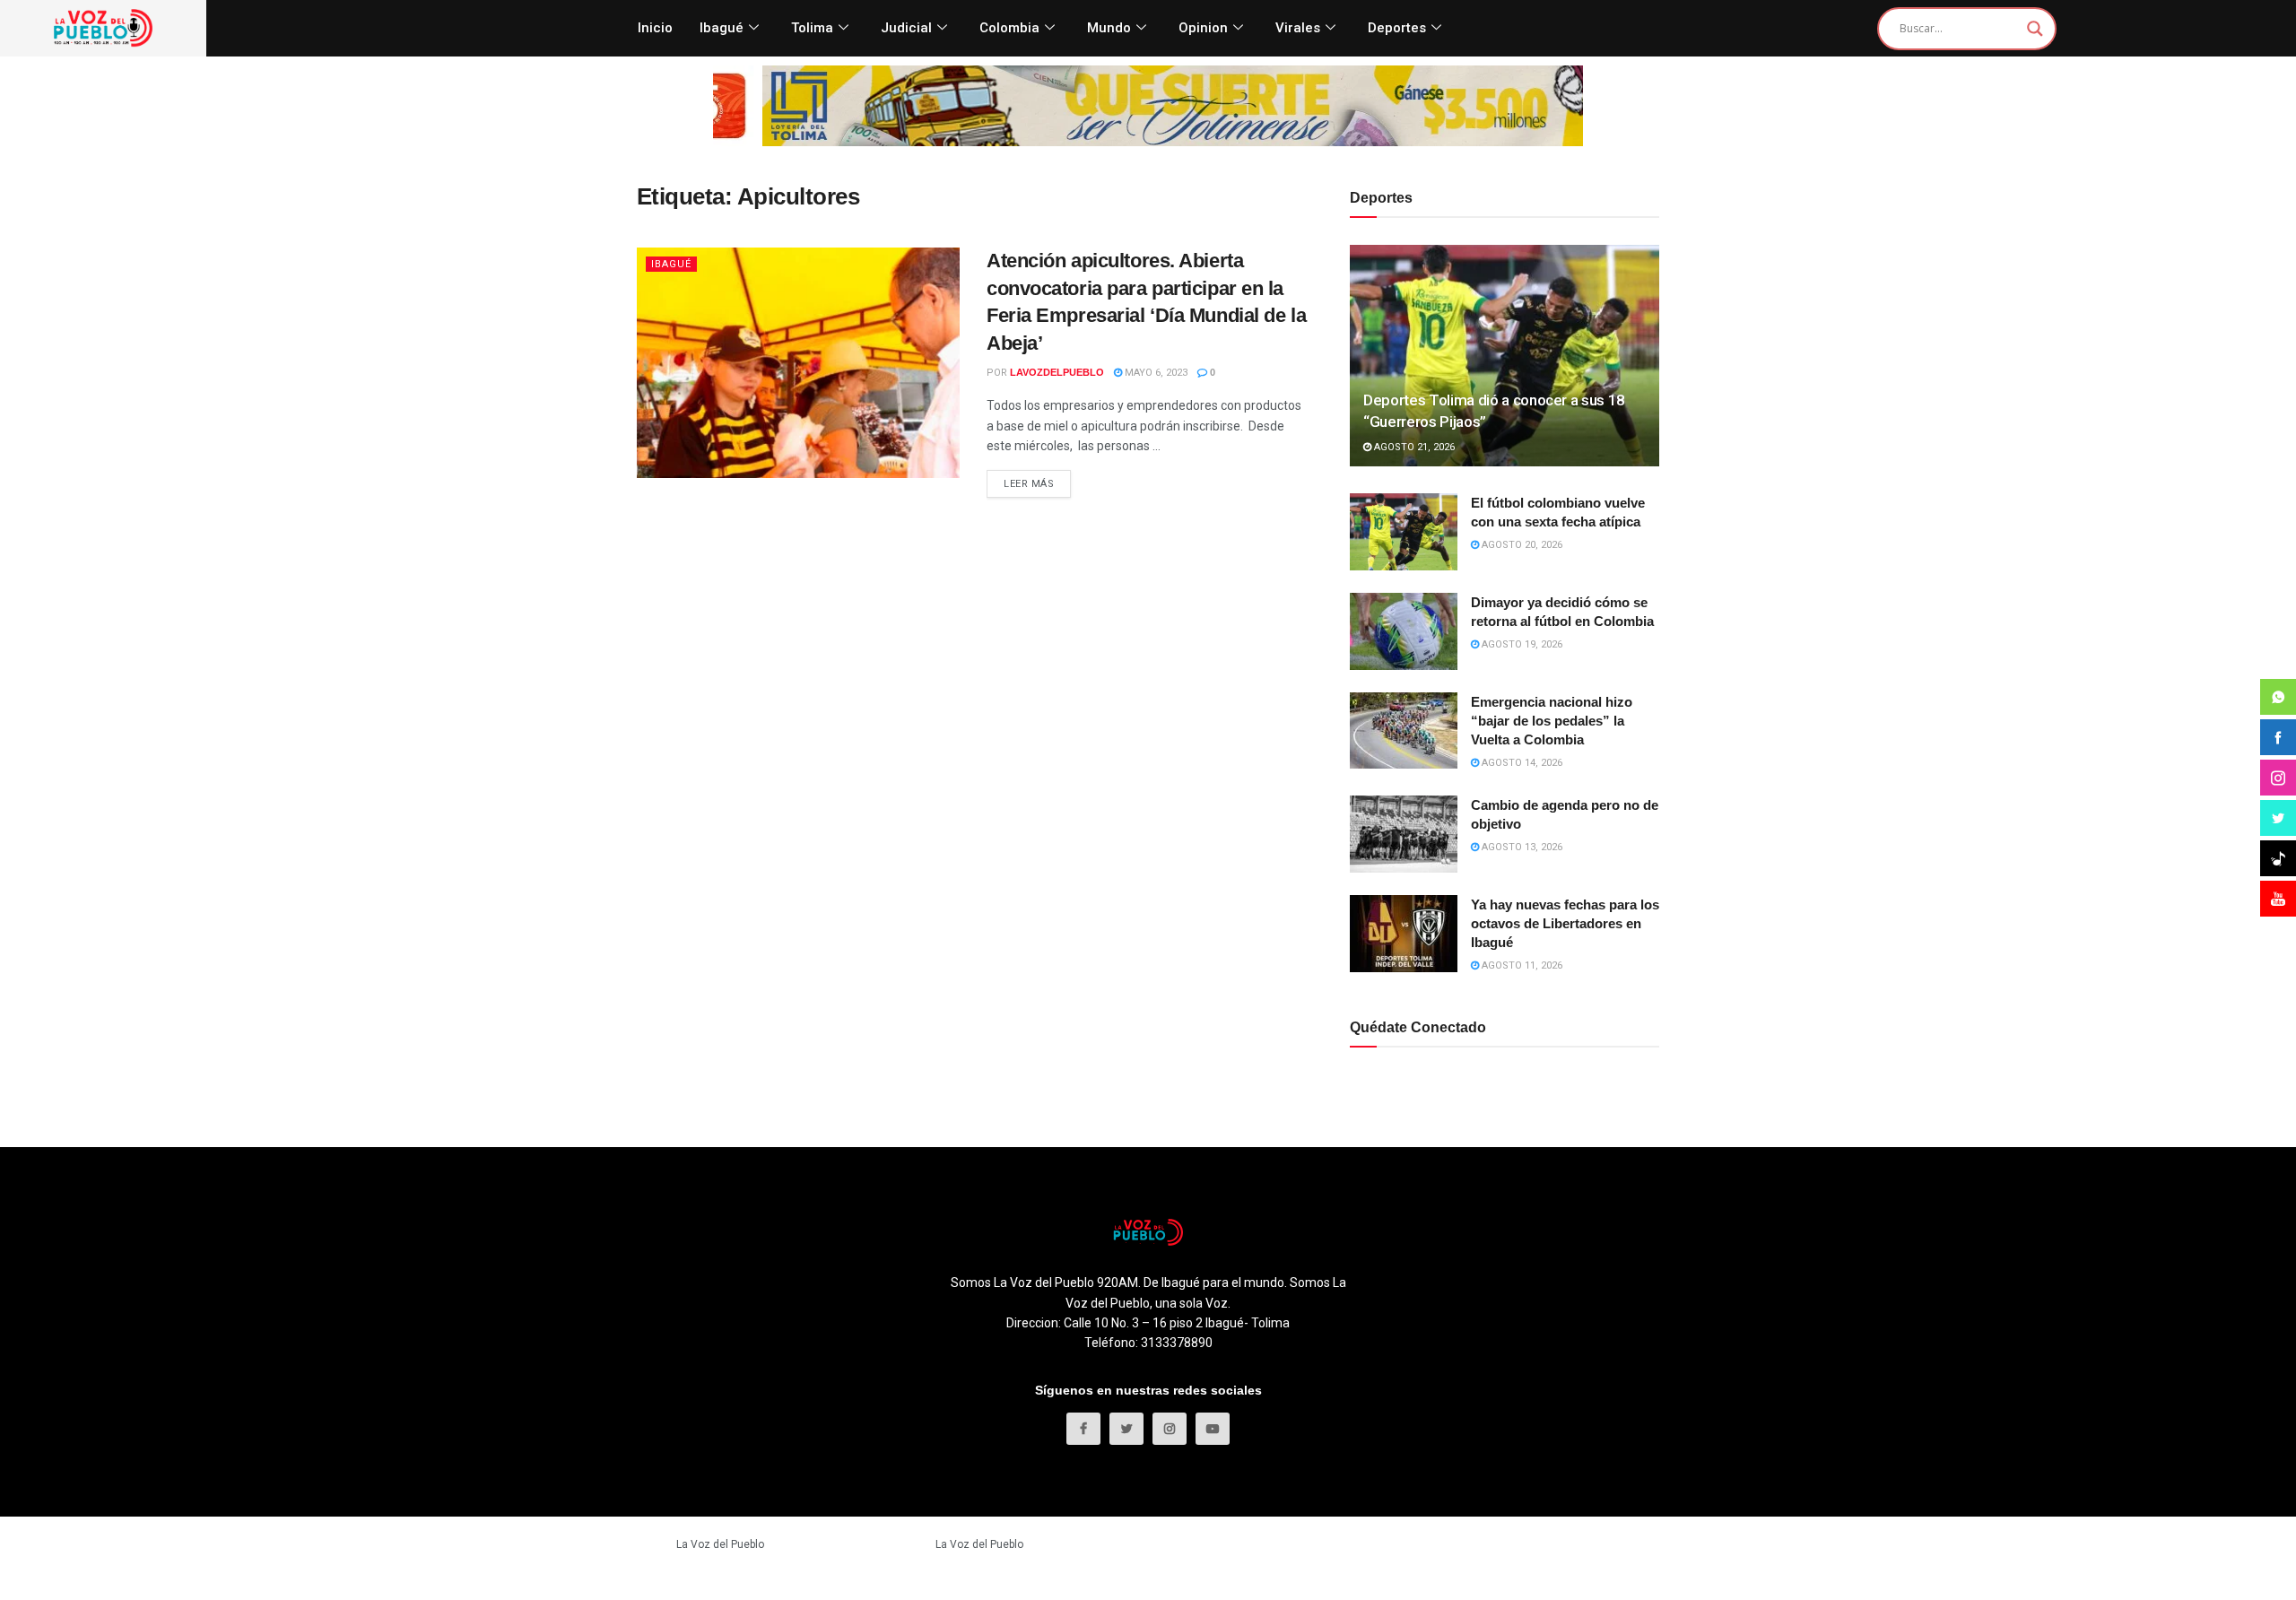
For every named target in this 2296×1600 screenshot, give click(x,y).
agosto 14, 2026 (1521, 763)
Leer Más (1029, 484)
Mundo (1109, 28)
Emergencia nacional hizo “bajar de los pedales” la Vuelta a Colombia (1552, 721)
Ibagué (722, 28)
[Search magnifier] (2035, 29)
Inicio (655, 28)
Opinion (1203, 28)
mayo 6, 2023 (1155, 373)
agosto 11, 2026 (1521, 965)
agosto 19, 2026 (1521, 644)
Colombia (1009, 28)
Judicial (906, 28)
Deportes (1397, 28)
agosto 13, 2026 (1521, 847)
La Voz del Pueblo (720, 1544)
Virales (1298, 28)
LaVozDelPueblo (1057, 372)
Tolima (812, 28)
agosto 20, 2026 (1521, 545)
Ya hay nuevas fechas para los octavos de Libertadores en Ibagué (1565, 923)
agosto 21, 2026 (1413, 447)
